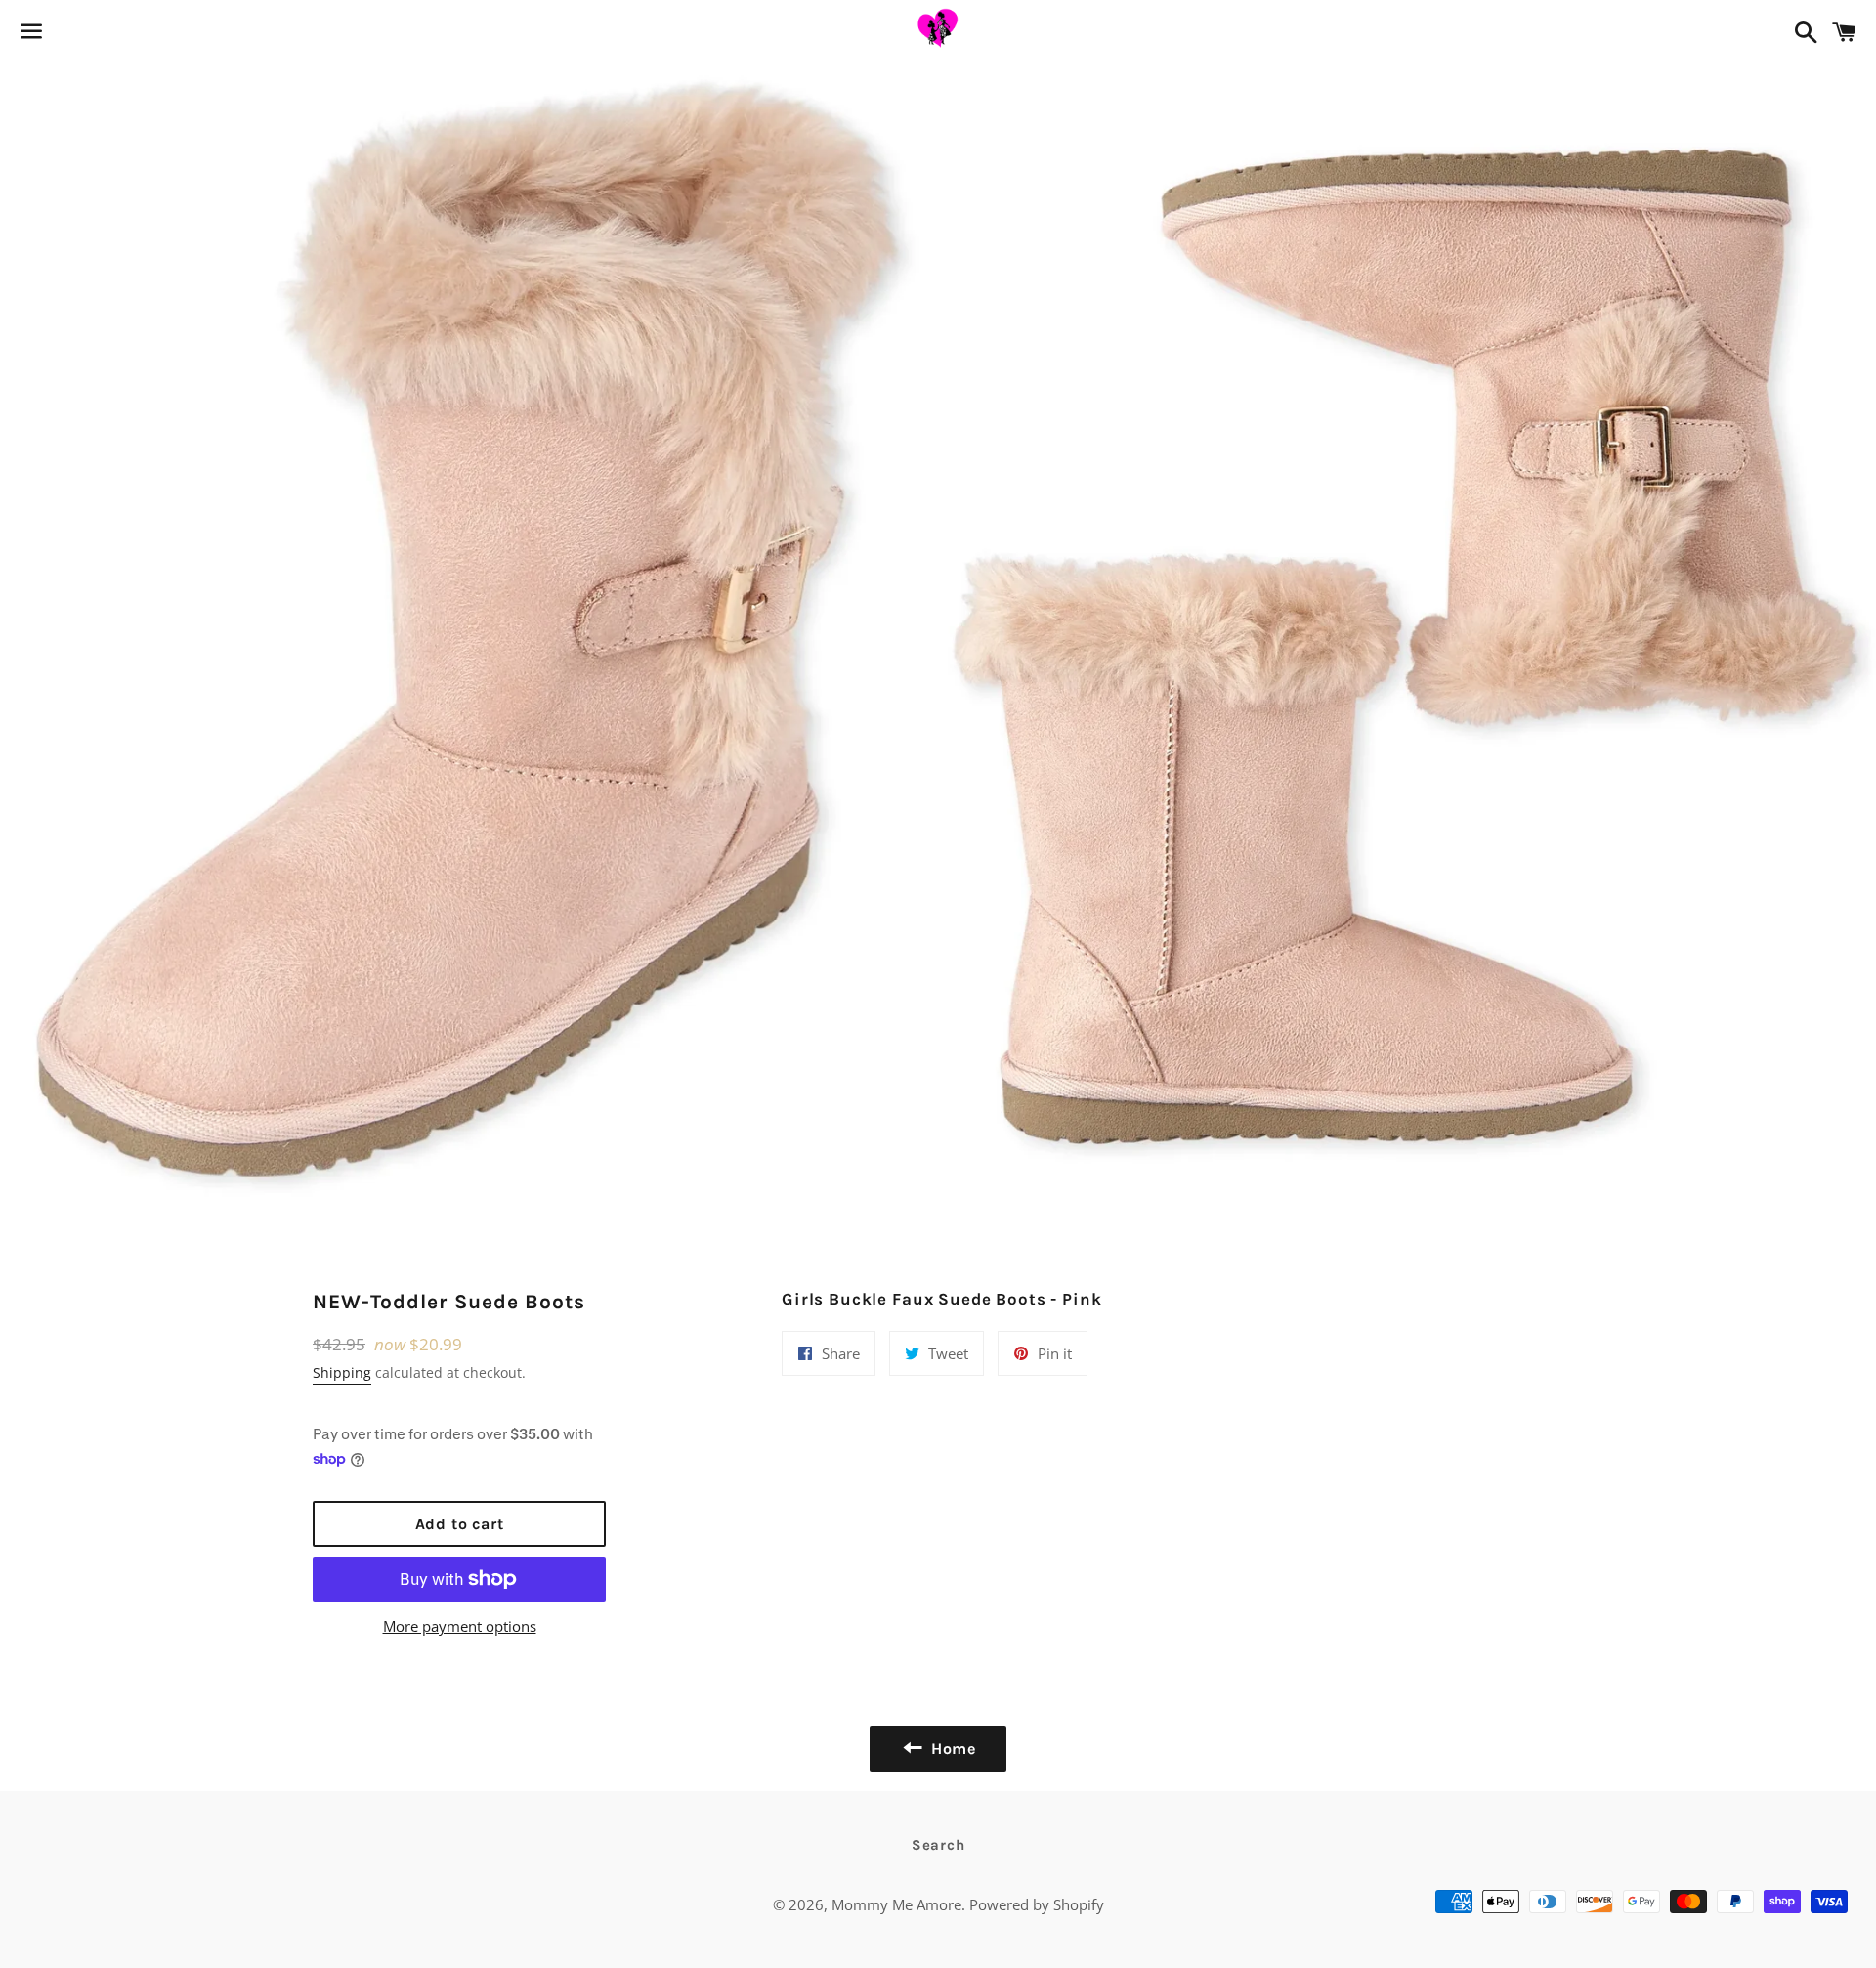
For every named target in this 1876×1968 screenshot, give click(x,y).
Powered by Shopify (1037, 1904)
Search (938, 1845)
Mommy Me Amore (896, 1904)
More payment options (460, 1626)
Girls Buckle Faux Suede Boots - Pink (942, 1299)
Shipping (342, 1372)
